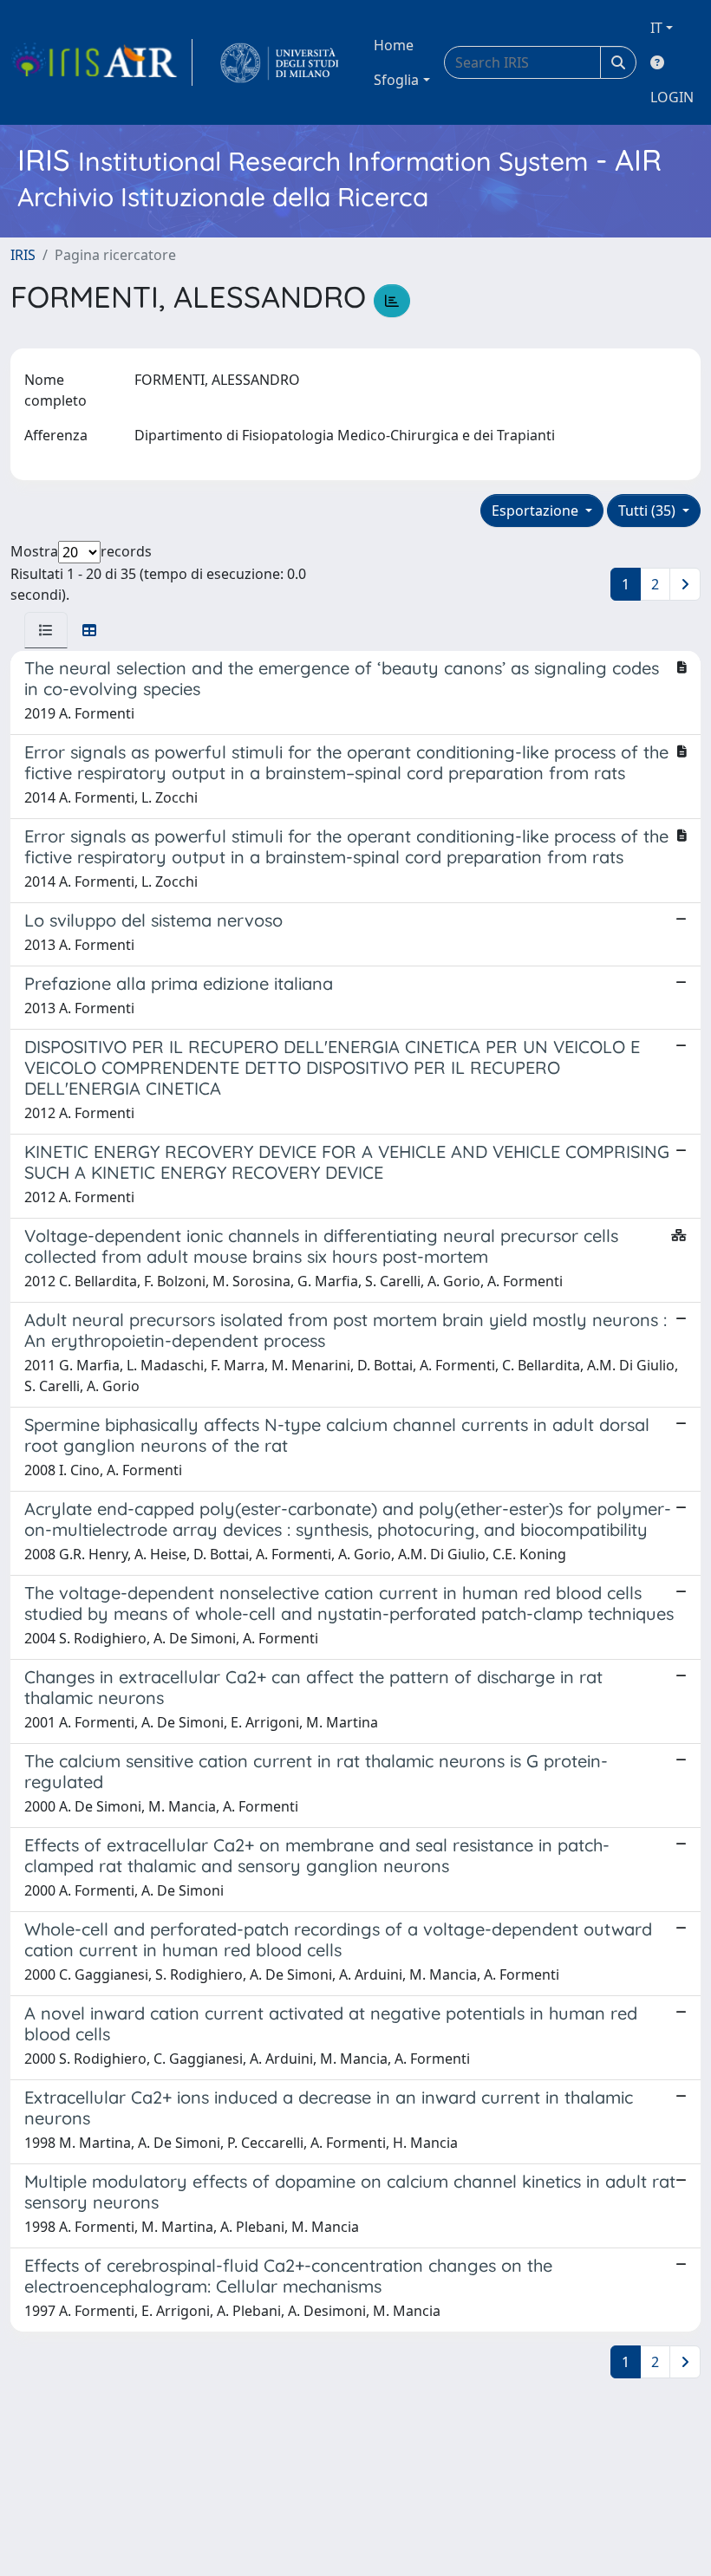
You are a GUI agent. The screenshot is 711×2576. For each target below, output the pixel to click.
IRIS (23, 255)
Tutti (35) (649, 511)
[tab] (46, 630)
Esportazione (537, 511)
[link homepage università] (280, 62)
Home (394, 45)
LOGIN (672, 97)
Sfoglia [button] (396, 80)
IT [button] (656, 28)
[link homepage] (101, 62)
